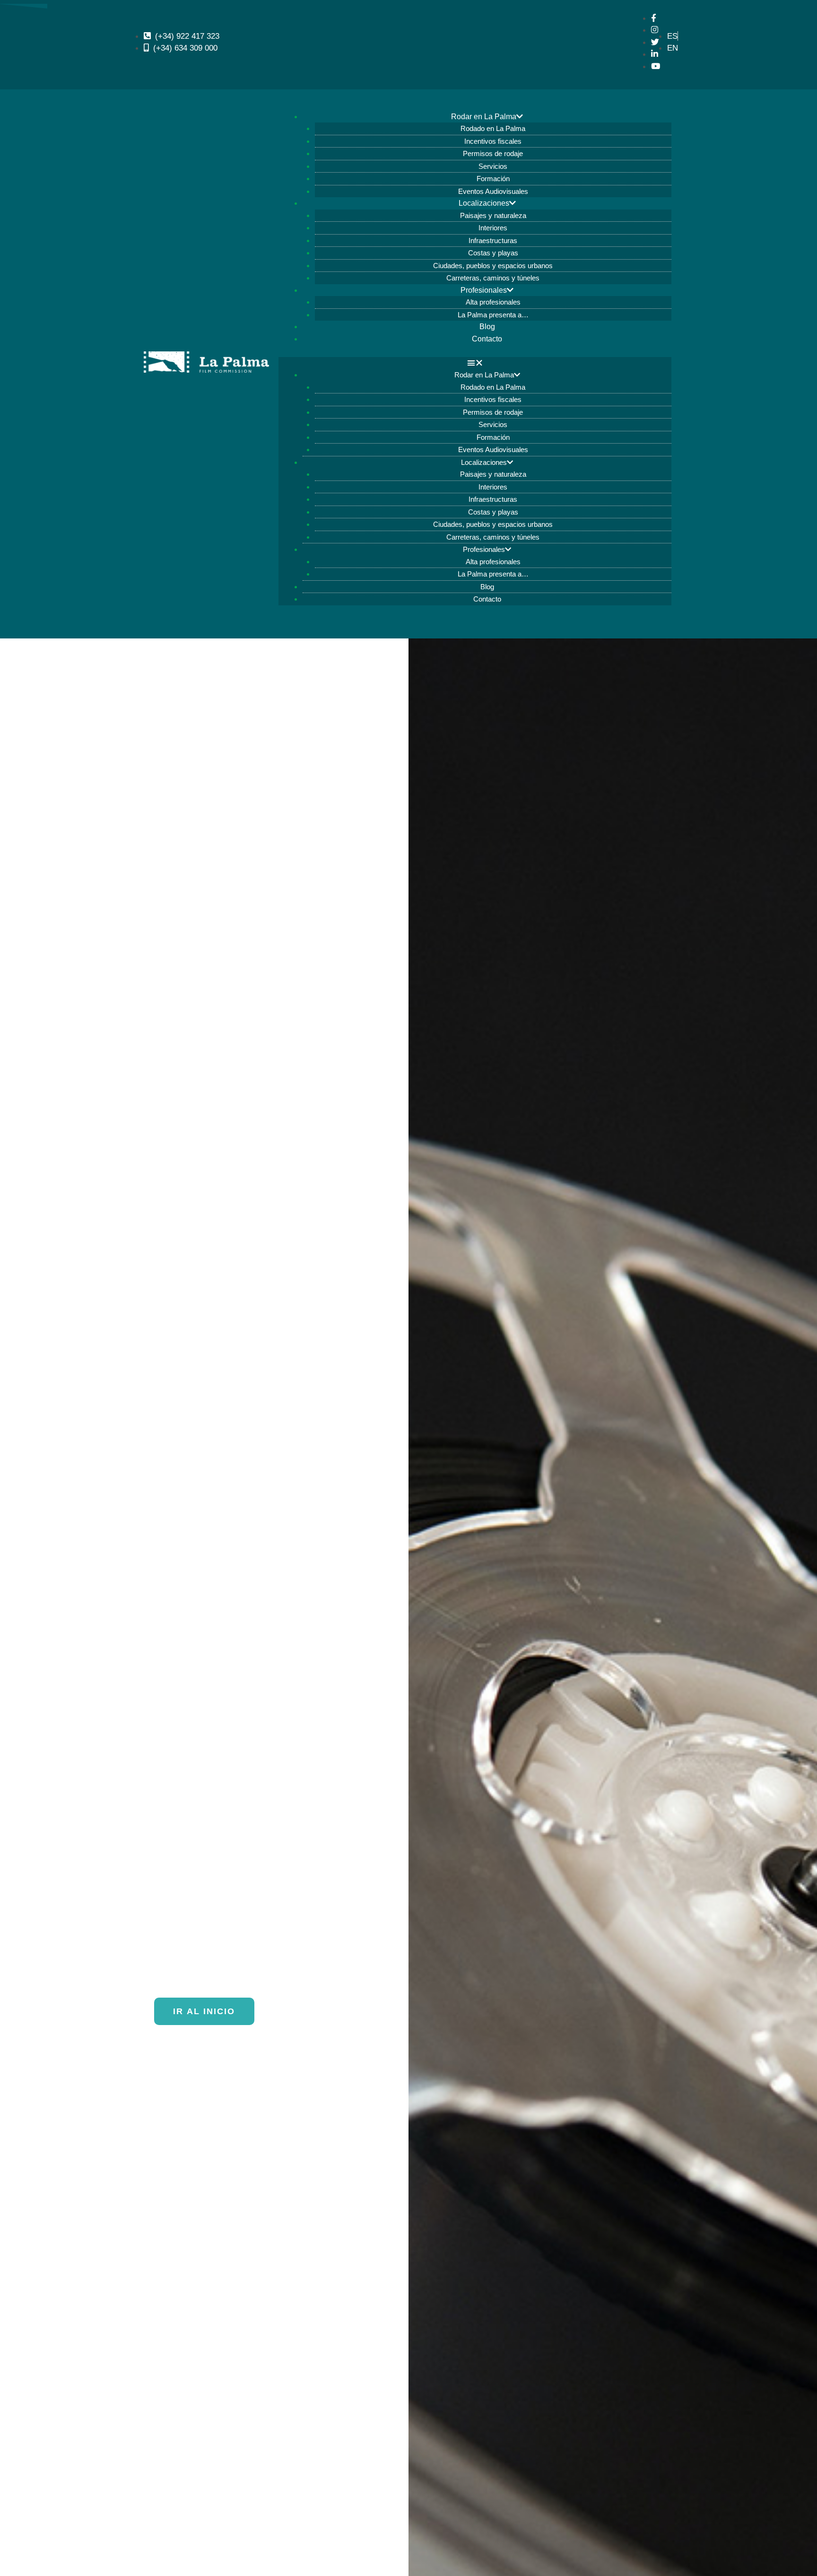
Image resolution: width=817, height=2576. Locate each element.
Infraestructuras (493, 240)
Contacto (487, 339)
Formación (493, 179)
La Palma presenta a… (493, 315)
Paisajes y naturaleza (493, 215)
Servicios (493, 166)
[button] (475, 363)
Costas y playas (493, 253)
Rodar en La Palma (484, 117)
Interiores (493, 228)
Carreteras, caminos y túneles (493, 278)
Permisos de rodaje (493, 153)
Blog (487, 327)
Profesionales (484, 290)
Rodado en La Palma (493, 128)
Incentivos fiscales (493, 141)
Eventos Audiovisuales (493, 191)
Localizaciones (484, 203)
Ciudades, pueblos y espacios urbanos (493, 266)
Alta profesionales (493, 302)
